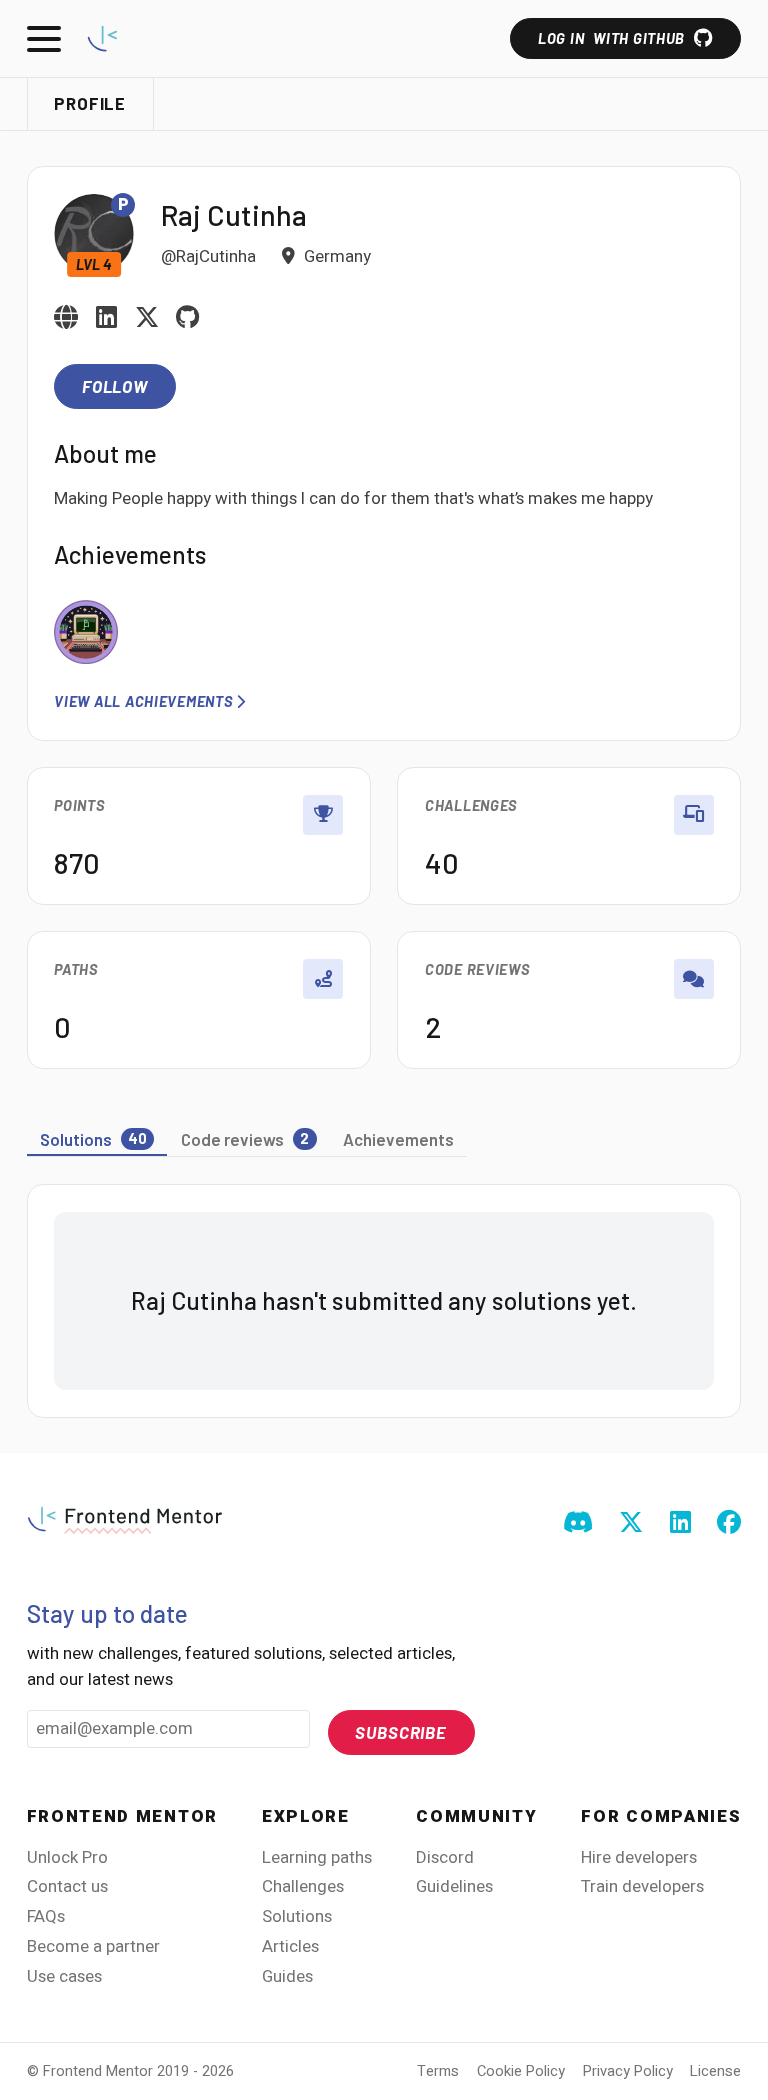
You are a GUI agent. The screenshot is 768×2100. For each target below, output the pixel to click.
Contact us (67, 1886)
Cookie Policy (521, 2071)
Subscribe (401, 1732)
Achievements (398, 1139)
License (715, 2071)
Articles (290, 1946)
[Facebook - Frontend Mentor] (729, 1524)
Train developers (642, 1886)
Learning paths (317, 1857)
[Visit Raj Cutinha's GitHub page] (188, 319)
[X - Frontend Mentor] (631, 1524)
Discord (445, 1857)
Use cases (64, 1976)
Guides (287, 1976)
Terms (438, 2071)
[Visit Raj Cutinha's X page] (147, 319)
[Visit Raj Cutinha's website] (66, 319)
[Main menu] (44, 39)
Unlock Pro (67, 1857)
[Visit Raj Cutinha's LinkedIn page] (106, 319)
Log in (611, 38)
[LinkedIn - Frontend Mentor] (680, 1524)
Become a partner (93, 1946)
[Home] (102, 38)
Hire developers (639, 1857)
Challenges (303, 1886)
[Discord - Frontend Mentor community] (578, 1524)
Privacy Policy (628, 2071)
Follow (115, 386)
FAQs (46, 1916)
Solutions (297, 1916)
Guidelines (454, 1886)
